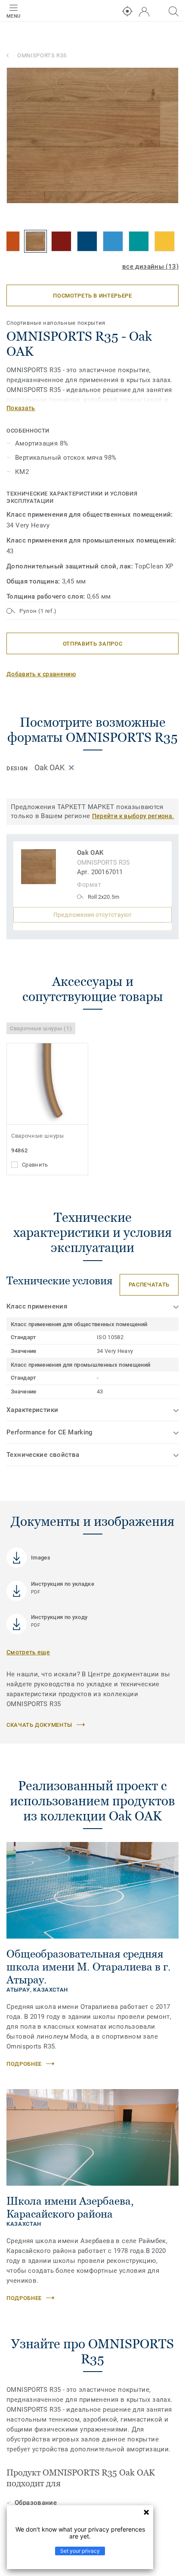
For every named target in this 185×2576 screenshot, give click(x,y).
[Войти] (144, 12)
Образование (36, 2503)
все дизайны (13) (150, 267)
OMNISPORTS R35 (42, 55)
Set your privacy (80, 2551)
